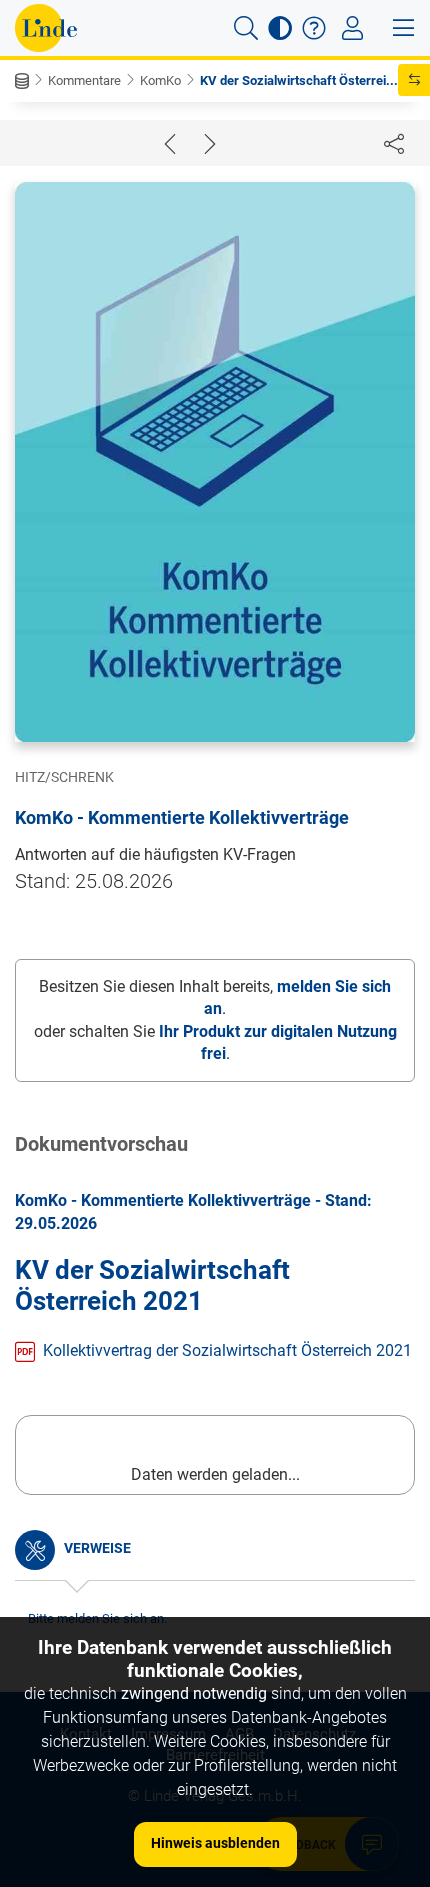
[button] (246, 28)
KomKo (160, 80)
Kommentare (84, 80)
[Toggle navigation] (352, 28)
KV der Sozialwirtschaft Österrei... (299, 80)
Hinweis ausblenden (215, 1843)
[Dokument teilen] (394, 143)
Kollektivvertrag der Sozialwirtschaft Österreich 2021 (227, 1350)
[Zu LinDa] (46, 28)
